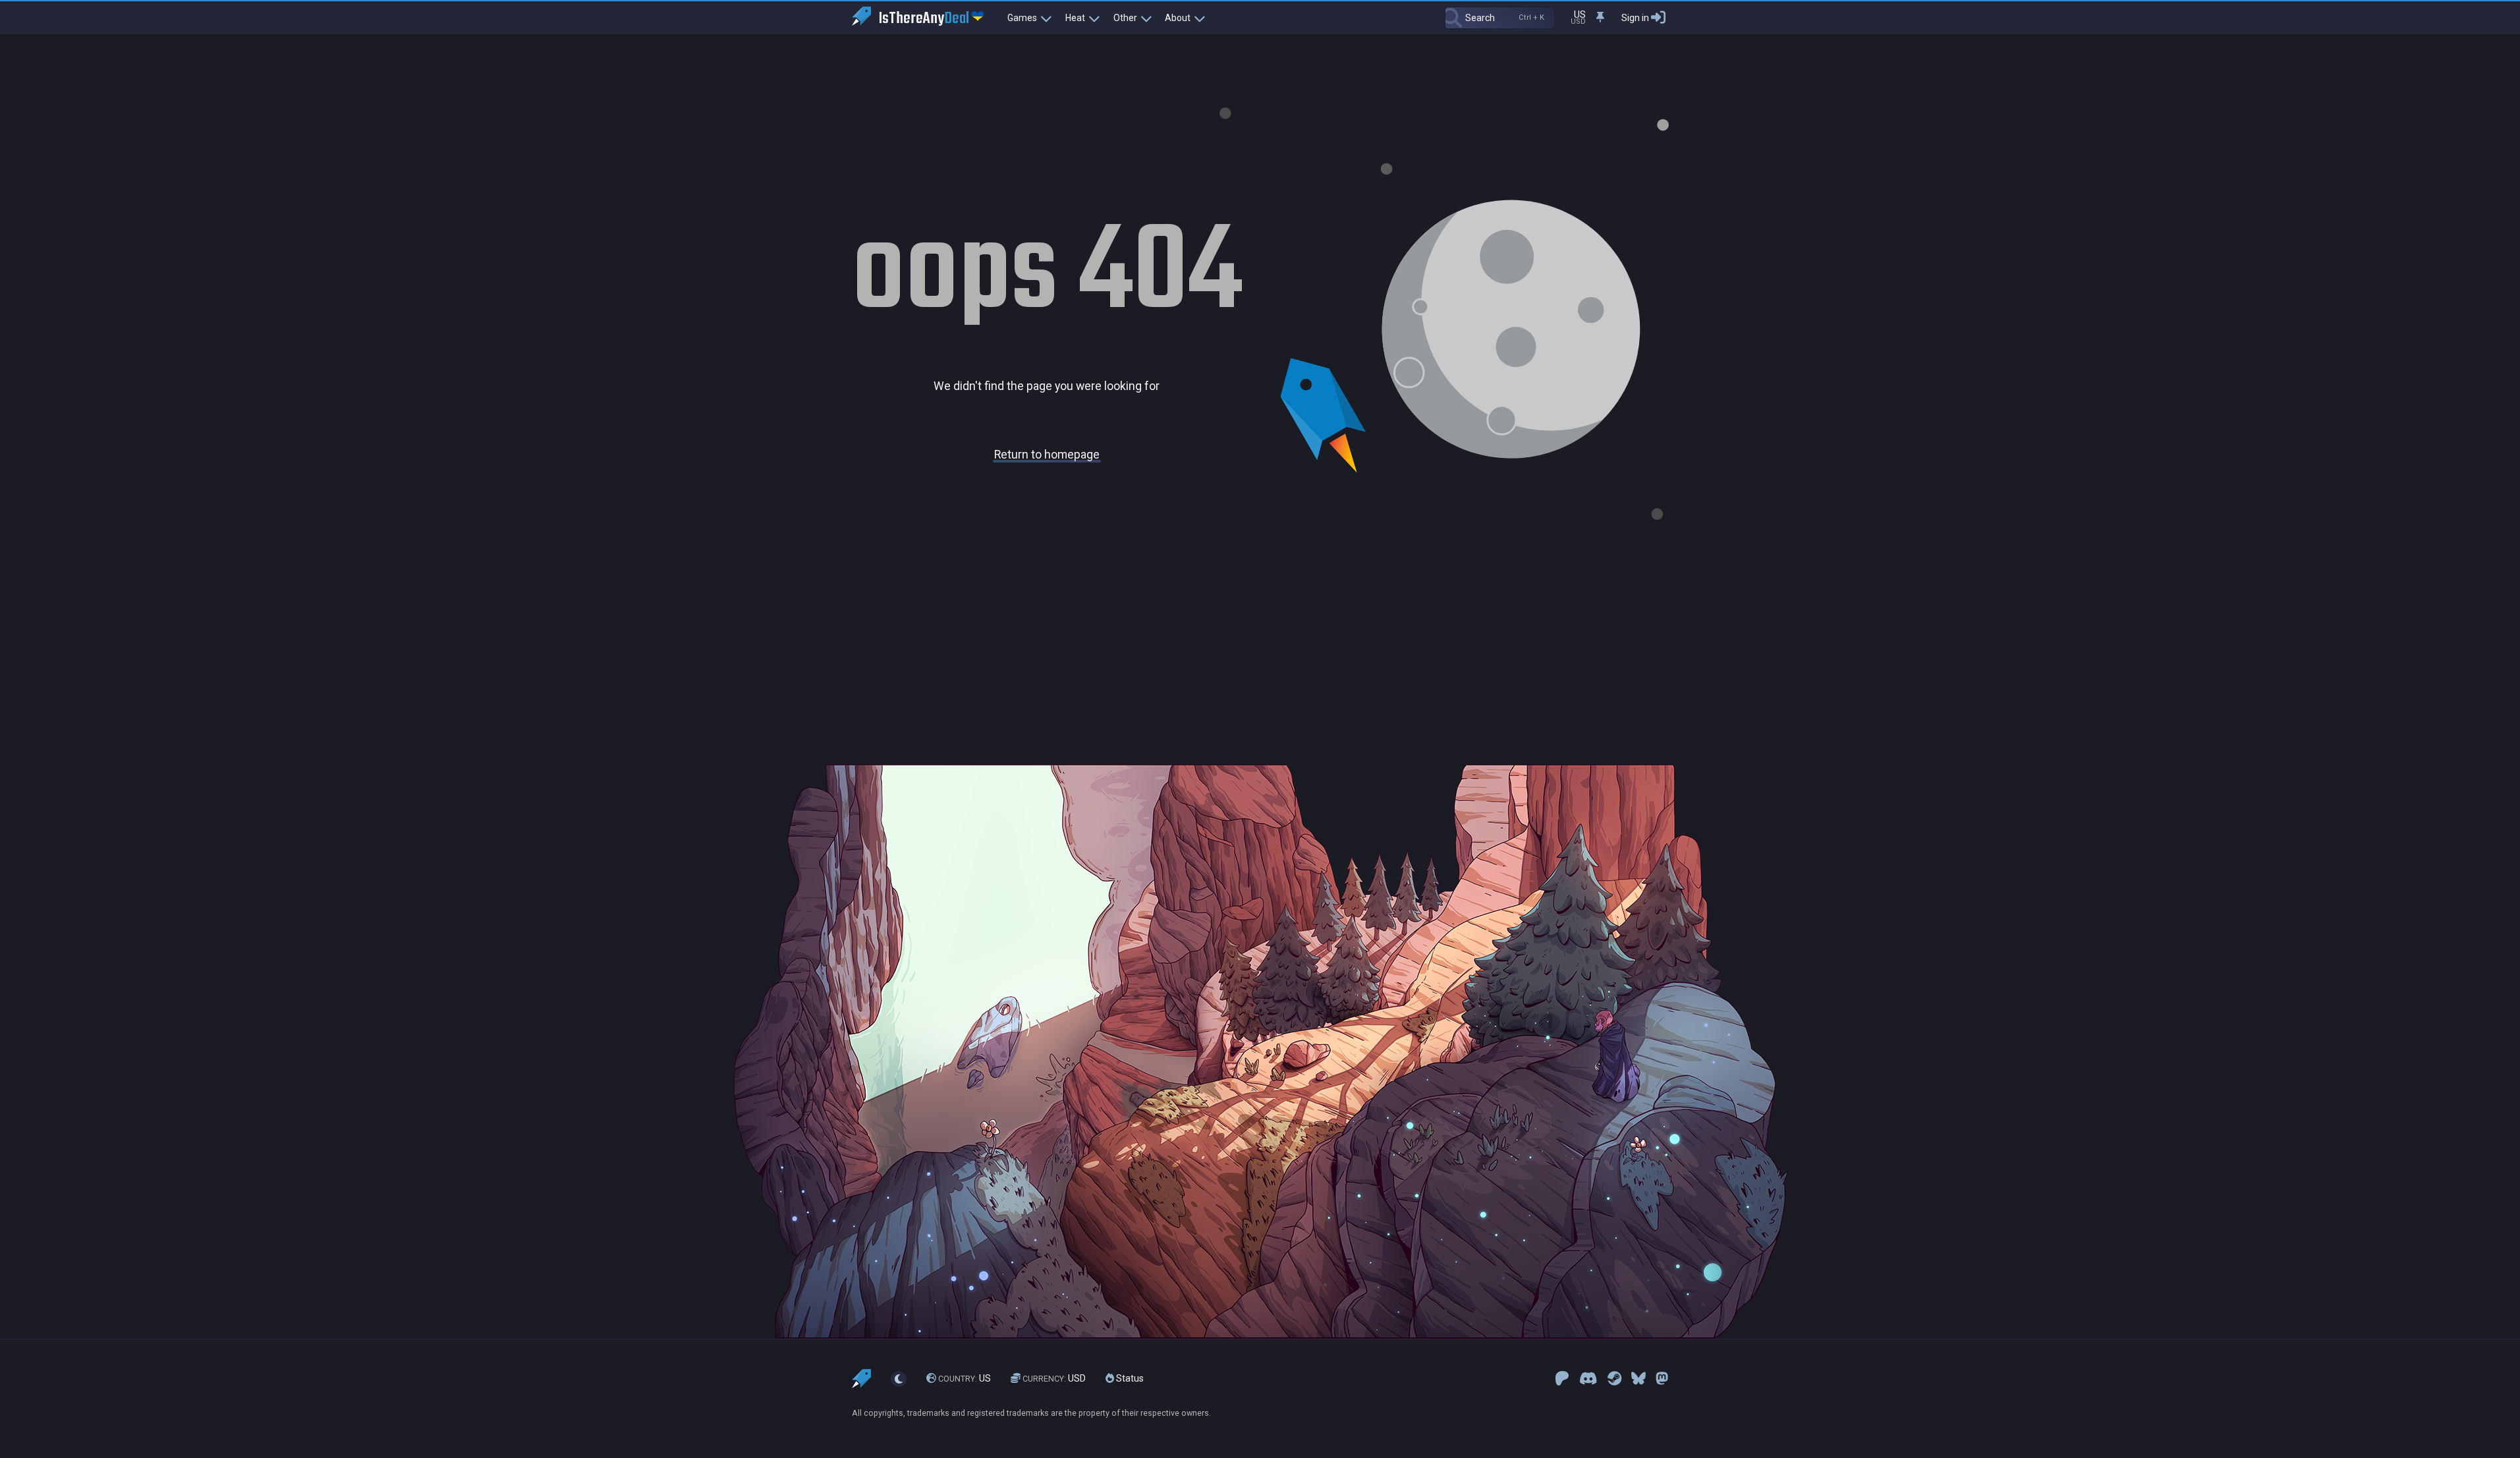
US (965, 1378)
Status (1129, 1378)
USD (1054, 1378)
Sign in (1635, 18)
